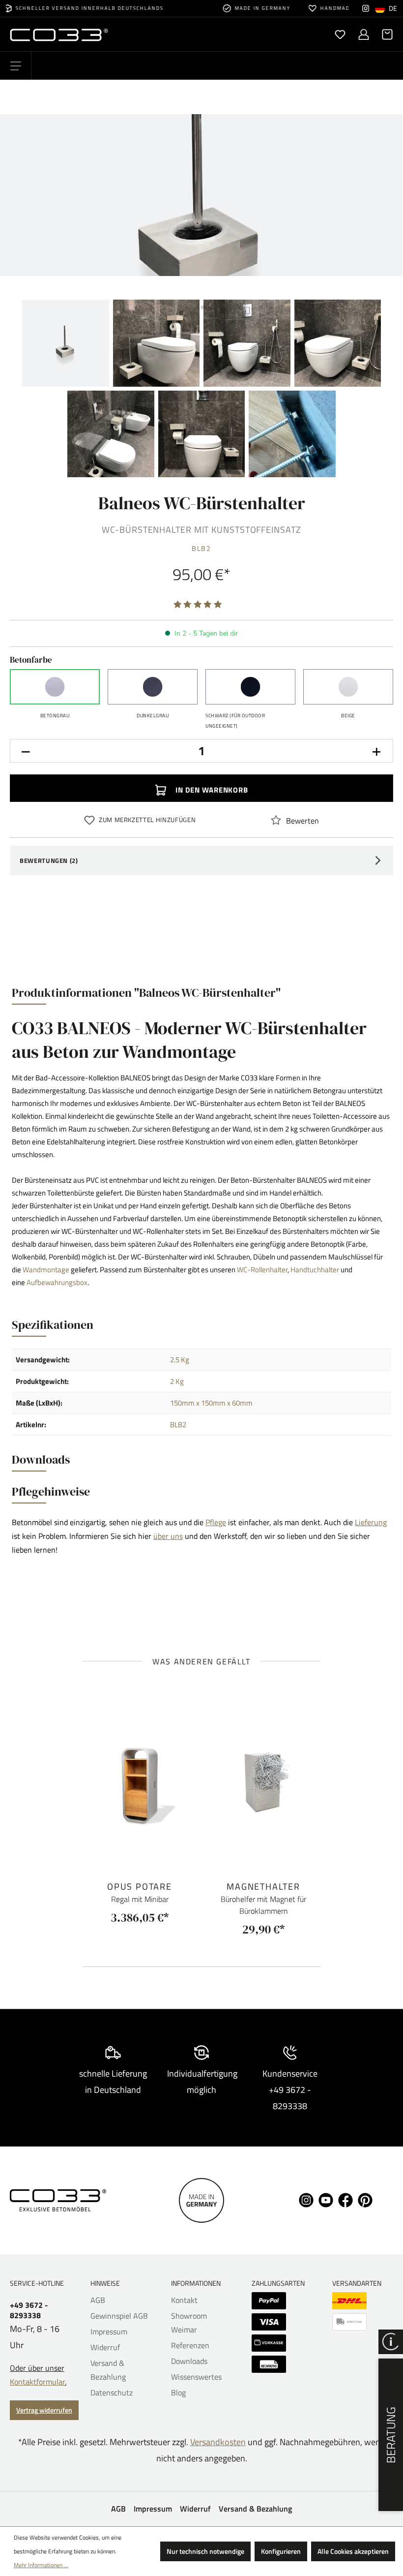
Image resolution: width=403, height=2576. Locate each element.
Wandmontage (46, 1270)
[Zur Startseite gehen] (106, 34)
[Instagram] (366, 8)
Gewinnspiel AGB (119, 2316)
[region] (201, 297)
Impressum (109, 2331)
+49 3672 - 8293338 (29, 2310)
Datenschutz (112, 2392)
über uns (168, 1536)
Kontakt (184, 2300)
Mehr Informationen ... (41, 2565)
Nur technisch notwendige (205, 2551)
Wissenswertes (196, 2377)
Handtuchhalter (315, 1270)
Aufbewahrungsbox (57, 1282)
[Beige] (348, 687)
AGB (98, 2300)
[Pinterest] (365, 2199)
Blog (178, 2392)
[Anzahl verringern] (26, 751)
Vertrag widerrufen (44, 2410)
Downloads (189, 2361)
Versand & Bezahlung (255, 2509)
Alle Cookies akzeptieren (353, 2551)
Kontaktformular (37, 2382)
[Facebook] (345, 2199)
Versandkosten (218, 2442)
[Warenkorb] (384, 34)
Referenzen (190, 2345)
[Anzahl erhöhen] (377, 751)
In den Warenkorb (211, 790)
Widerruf (105, 2347)
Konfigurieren (281, 2551)
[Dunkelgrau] (153, 687)
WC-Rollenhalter (262, 1270)
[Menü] (16, 66)
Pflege (216, 1522)
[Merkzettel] (340, 34)
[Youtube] (326, 2199)
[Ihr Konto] (364, 34)
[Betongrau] (55, 687)
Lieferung (371, 1522)
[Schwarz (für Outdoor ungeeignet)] (250, 687)
